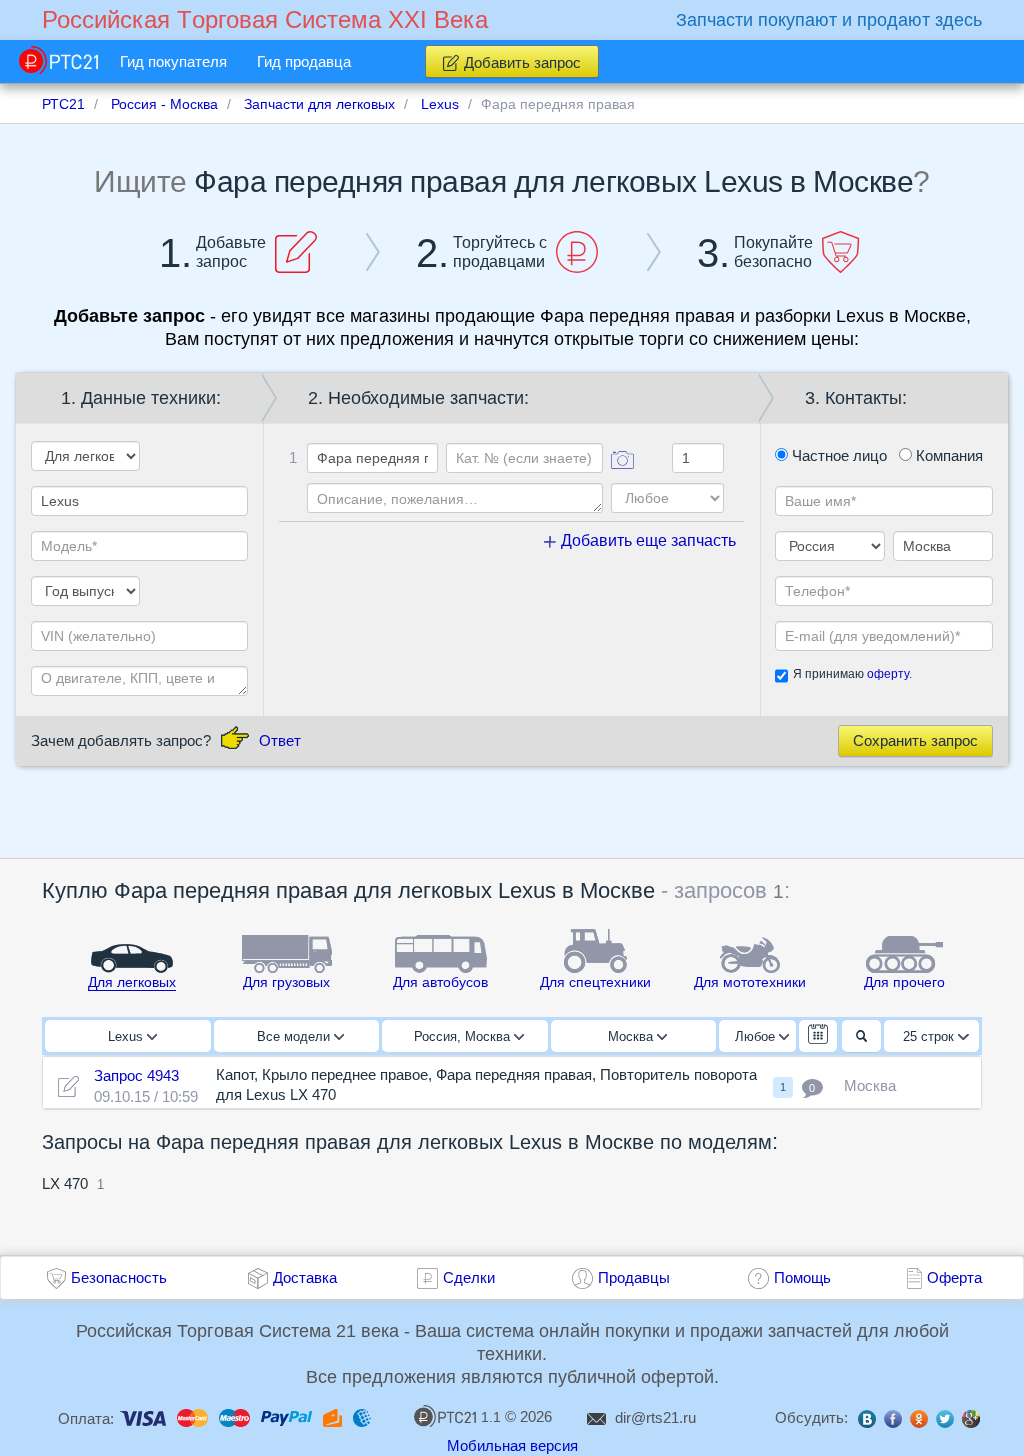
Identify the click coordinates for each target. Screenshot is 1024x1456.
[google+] (971, 1421)
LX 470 (65, 1183)
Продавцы (634, 1277)
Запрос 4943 (136, 1075)
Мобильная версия (512, 1445)
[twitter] (945, 1421)
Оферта (954, 1277)
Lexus (127, 1036)
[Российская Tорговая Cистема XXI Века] (58, 60)
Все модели (295, 1036)
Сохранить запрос (915, 740)
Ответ (280, 740)
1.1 (491, 1417)
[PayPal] (286, 1416)
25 (928, 1036)
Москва (632, 1036)
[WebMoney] (362, 1416)
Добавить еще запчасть (646, 540)
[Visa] (143, 1416)
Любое (757, 1036)
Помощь (802, 1277)
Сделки (469, 1277)
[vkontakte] (867, 1421)
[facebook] (893, 1421)
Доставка (305, 1277)
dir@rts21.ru (655, 1417)
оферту (888, 674)
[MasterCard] (192, 1416)
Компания (947, 455)
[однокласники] (919, 1421)
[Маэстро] (234, 1416)
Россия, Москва (464, 1036)
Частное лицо (837, 455)
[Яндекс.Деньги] (332, 1416)
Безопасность (119, 1277)
